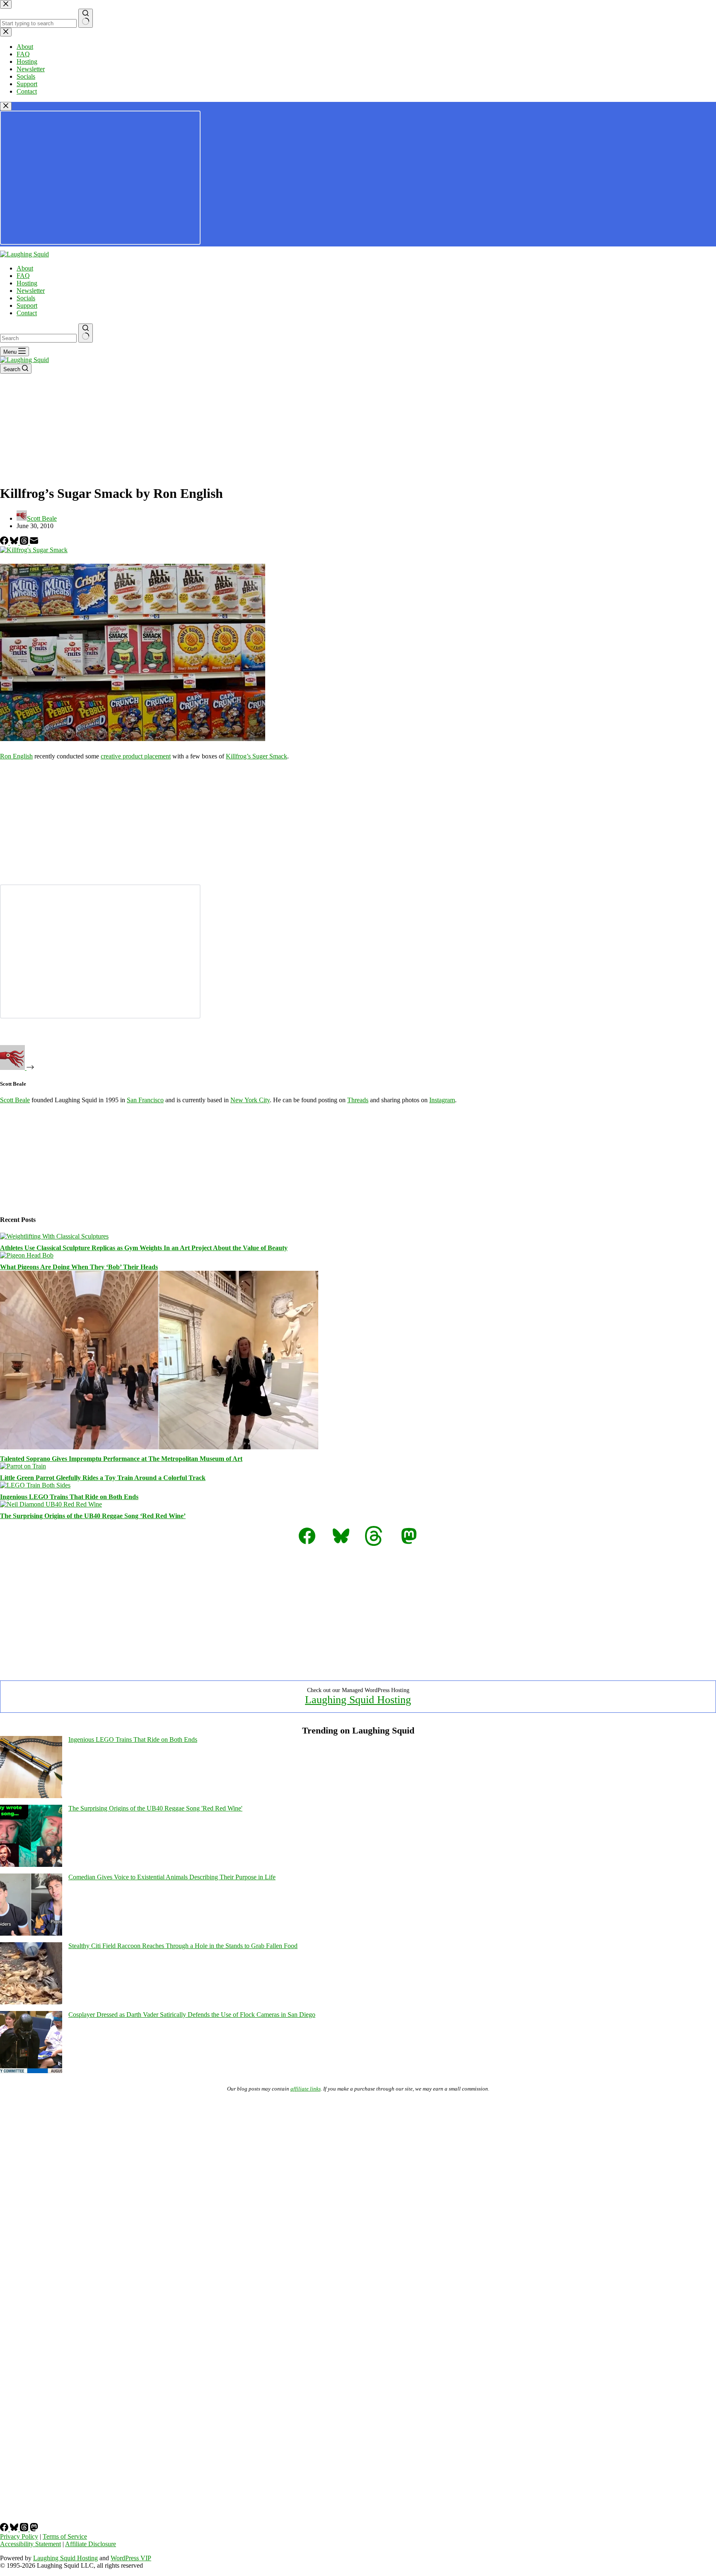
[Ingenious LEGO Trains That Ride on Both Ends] (35, 1485)
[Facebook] (5, 542)
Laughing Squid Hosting (358, 1700)
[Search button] (86, 333)
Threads (358, 1100)
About (25, 268)
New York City (250, 1100)
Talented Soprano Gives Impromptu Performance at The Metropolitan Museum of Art (121, 1459)
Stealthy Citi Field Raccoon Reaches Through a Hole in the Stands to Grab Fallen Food (183, 1946)
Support (27, 305)
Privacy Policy (19, 2536)
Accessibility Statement (30, 2544)
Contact (27, 313)
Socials (26, 298)
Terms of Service (65, 2536)
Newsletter (31, 291)
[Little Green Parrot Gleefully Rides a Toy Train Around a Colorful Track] (23, 1466)
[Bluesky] (15, 542)
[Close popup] (6, 106)
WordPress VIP (131, 2558)
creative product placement (136, 756)
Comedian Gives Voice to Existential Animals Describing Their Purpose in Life (172, 1877)
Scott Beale (15, 1100)
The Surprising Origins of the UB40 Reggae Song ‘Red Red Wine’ (93, 1516)
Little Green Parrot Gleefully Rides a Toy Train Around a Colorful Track (103, 1478)
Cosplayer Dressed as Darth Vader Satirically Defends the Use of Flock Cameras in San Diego (192, 2015)
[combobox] (38, 338)
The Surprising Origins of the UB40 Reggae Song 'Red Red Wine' (155, 1808)
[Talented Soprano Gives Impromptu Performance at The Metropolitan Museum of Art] (159, 1447)
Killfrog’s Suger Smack (256, 756)
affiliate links (306, 2089)
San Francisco (145, 1100)
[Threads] (25, 542)
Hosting (27, 283)
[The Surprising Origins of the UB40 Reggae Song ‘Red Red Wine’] (51, 1504)
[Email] (34, 542)
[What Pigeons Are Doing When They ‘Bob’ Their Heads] (27, 1255)
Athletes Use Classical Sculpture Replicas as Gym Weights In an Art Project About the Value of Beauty (144, 1248)
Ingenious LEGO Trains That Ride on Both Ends (69, 1497)
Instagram (442, 1100)
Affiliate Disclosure (91, 2544)
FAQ (23, 276)
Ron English (16, 756)
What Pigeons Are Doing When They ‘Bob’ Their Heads (79, 1267)
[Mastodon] (34, 2529)
